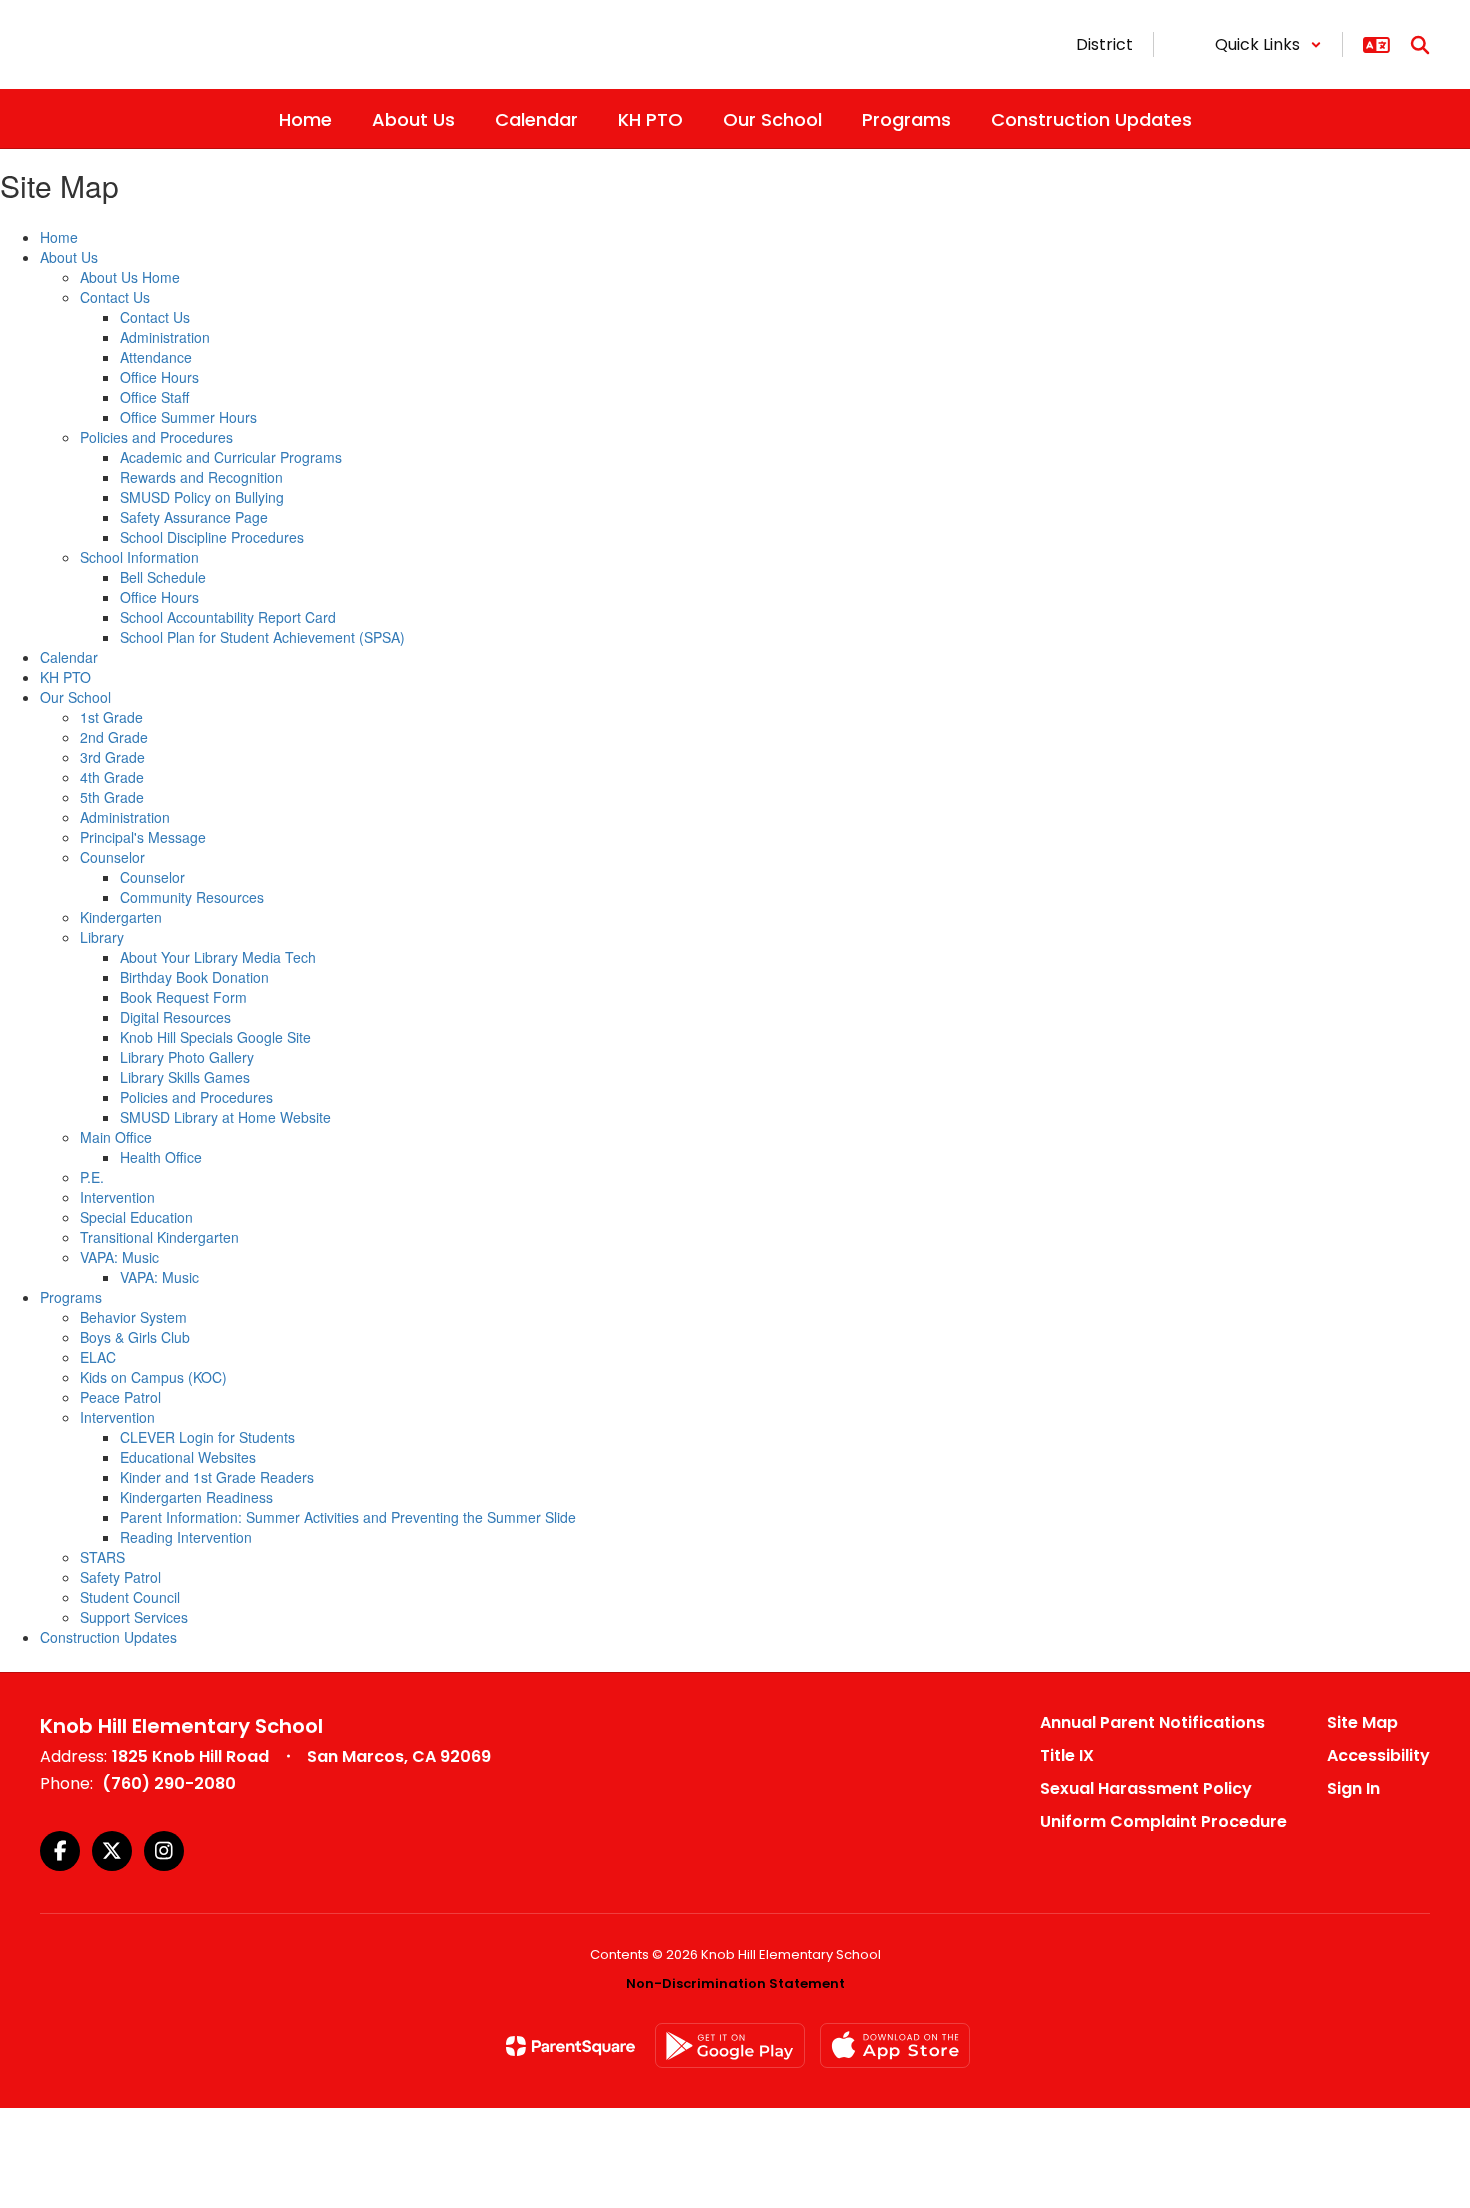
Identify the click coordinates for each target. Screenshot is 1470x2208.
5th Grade (112, 797)
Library (102, 937)
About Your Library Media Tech (218, 957)
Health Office (161, 1157)
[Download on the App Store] (895, 2045)
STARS (102, 1557)
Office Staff (154, 397)
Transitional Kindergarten (159, 1237)
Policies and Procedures (156, 437)
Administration (165, 337)
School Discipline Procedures (212, 537)
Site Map (1362, 1722)
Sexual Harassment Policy (1146, 1788)
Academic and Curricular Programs (231, 457)
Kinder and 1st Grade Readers (217, 1477)
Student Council (130, 1597)
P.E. (92, 1177)
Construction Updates (108, 1637)
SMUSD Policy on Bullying (202, 497)
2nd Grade (114, 737)
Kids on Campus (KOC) (153, 1377)
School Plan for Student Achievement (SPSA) (262, 637)
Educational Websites (188, 1457)
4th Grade (112, 777)
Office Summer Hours (188, 417)
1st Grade (111, 717)
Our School (75, 697)
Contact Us (115, 297)
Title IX (1067, 1755)
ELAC (98, 1357)
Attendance (156, 357)
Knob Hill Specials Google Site (215, 1037)
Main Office (116, 1137)
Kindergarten (121, 917)
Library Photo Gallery (187, 1057)
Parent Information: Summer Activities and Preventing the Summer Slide (348, 1517)
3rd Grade (112, 757)
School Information (139, 557)
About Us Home (130, 277)
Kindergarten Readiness (196, 1497)
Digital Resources (175, 1017)
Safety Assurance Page (194, 517)
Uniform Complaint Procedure (1163, 1821)
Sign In (1353, 1788)
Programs (71, 1297)
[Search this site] (1420, 45)
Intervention (117, 1197)
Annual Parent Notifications (1152, 1722)
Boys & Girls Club (135, 1337)
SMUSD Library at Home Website (225, 1117)
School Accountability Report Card (228, 617)
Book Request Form (183, 997)
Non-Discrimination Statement (735, 1983)
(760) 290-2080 (169, 1783)
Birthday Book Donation (194, 977)
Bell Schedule (163, 577)
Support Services (134, 1617)
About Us (69, 257)
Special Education (136, 1217)
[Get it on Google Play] (730, 2045)
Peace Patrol (120, 1397)
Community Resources (192, 897)
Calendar (69, 657)
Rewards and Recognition (201, 477)
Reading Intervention (186, 1537)
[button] (1268, 44)
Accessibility (1378, 1755)
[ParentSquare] (570, 2046)
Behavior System (133, 1317)
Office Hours (159, 377)
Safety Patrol (120, 1577)
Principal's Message (143, 837)
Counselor (112, 857)
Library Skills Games (185, 1077)
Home (59, 237)
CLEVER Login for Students (207, 1437)
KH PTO (65, 677)
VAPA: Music (119, 1257)
